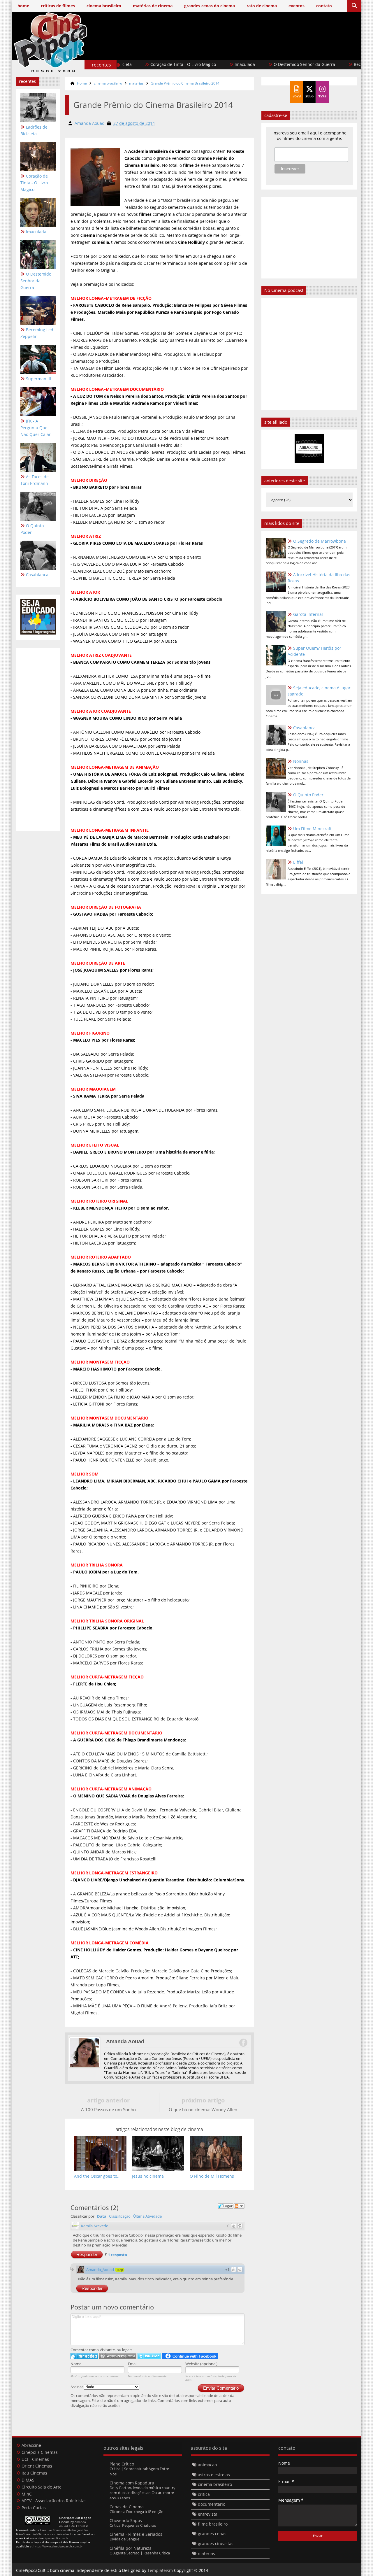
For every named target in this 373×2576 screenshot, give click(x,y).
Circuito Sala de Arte (42, 2487)
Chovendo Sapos (126, 2520)
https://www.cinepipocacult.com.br (58, 2546)
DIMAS (28, 2480)
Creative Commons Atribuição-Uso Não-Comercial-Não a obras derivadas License (52, 2532)
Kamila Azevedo (95, 2226)
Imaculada (193, 64)
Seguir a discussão (239, 2206)
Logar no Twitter (149, 2356)
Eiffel (298, 862)
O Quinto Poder (32, 529)
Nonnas (301, 761)
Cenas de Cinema (127, 2507)
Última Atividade (147, 2216)
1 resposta (117, 2255)
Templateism (160, 2570)
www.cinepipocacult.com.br (49, 2538)
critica (204, 2494)
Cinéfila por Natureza (131, 2548)
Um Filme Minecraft (312, 829)
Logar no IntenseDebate (84, 2356)
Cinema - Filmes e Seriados (136, 2534)
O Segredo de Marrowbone (320, 541)
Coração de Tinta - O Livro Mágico (131, 64)
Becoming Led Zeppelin (325, 64)
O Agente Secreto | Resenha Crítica (140, 2553)
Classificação (120, 2216)
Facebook (243, 2043)
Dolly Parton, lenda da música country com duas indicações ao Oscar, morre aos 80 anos (142, 2493)
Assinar (77, 2387)
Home (82, 83)
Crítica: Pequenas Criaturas (133, 2525)
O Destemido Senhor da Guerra (253, 64)
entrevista (208, 2514)
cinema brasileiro (108, 83)
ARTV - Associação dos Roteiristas (54, 2501)
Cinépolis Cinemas (40, 2452)
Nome (76, 2364)
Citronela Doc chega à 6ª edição (137, 2512)
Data (102, 2216)
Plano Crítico (122, 2464)
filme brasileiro (213, 2524)
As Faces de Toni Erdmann (35, 480)
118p (120, 2270)
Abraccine (31, 2445)
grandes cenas (212, 2534)
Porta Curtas (34, 2508)
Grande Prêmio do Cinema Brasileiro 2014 (185, 83)
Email (133, 2364)
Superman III (38, 379)
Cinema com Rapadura (132, 2483)
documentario (212, 2504)
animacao (207, 2465)
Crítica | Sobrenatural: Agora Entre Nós (139, 2471)
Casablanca (37, 575)
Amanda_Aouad (100, 2270)
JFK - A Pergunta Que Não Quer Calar (36, 428)
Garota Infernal (308, 614)
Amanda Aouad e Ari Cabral (73, 2524)
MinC (27, 2494)
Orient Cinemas (37, 2466)
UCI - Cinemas (35, 2459)
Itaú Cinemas (34, 2473)
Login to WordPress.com (118, 2356)
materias (136, 83)
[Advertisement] (251, 52)
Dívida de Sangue (124, 2539)
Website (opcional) (201, 2364)
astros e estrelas (214, 2475)
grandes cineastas (216, 2543)
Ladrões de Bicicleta (34, 130)
